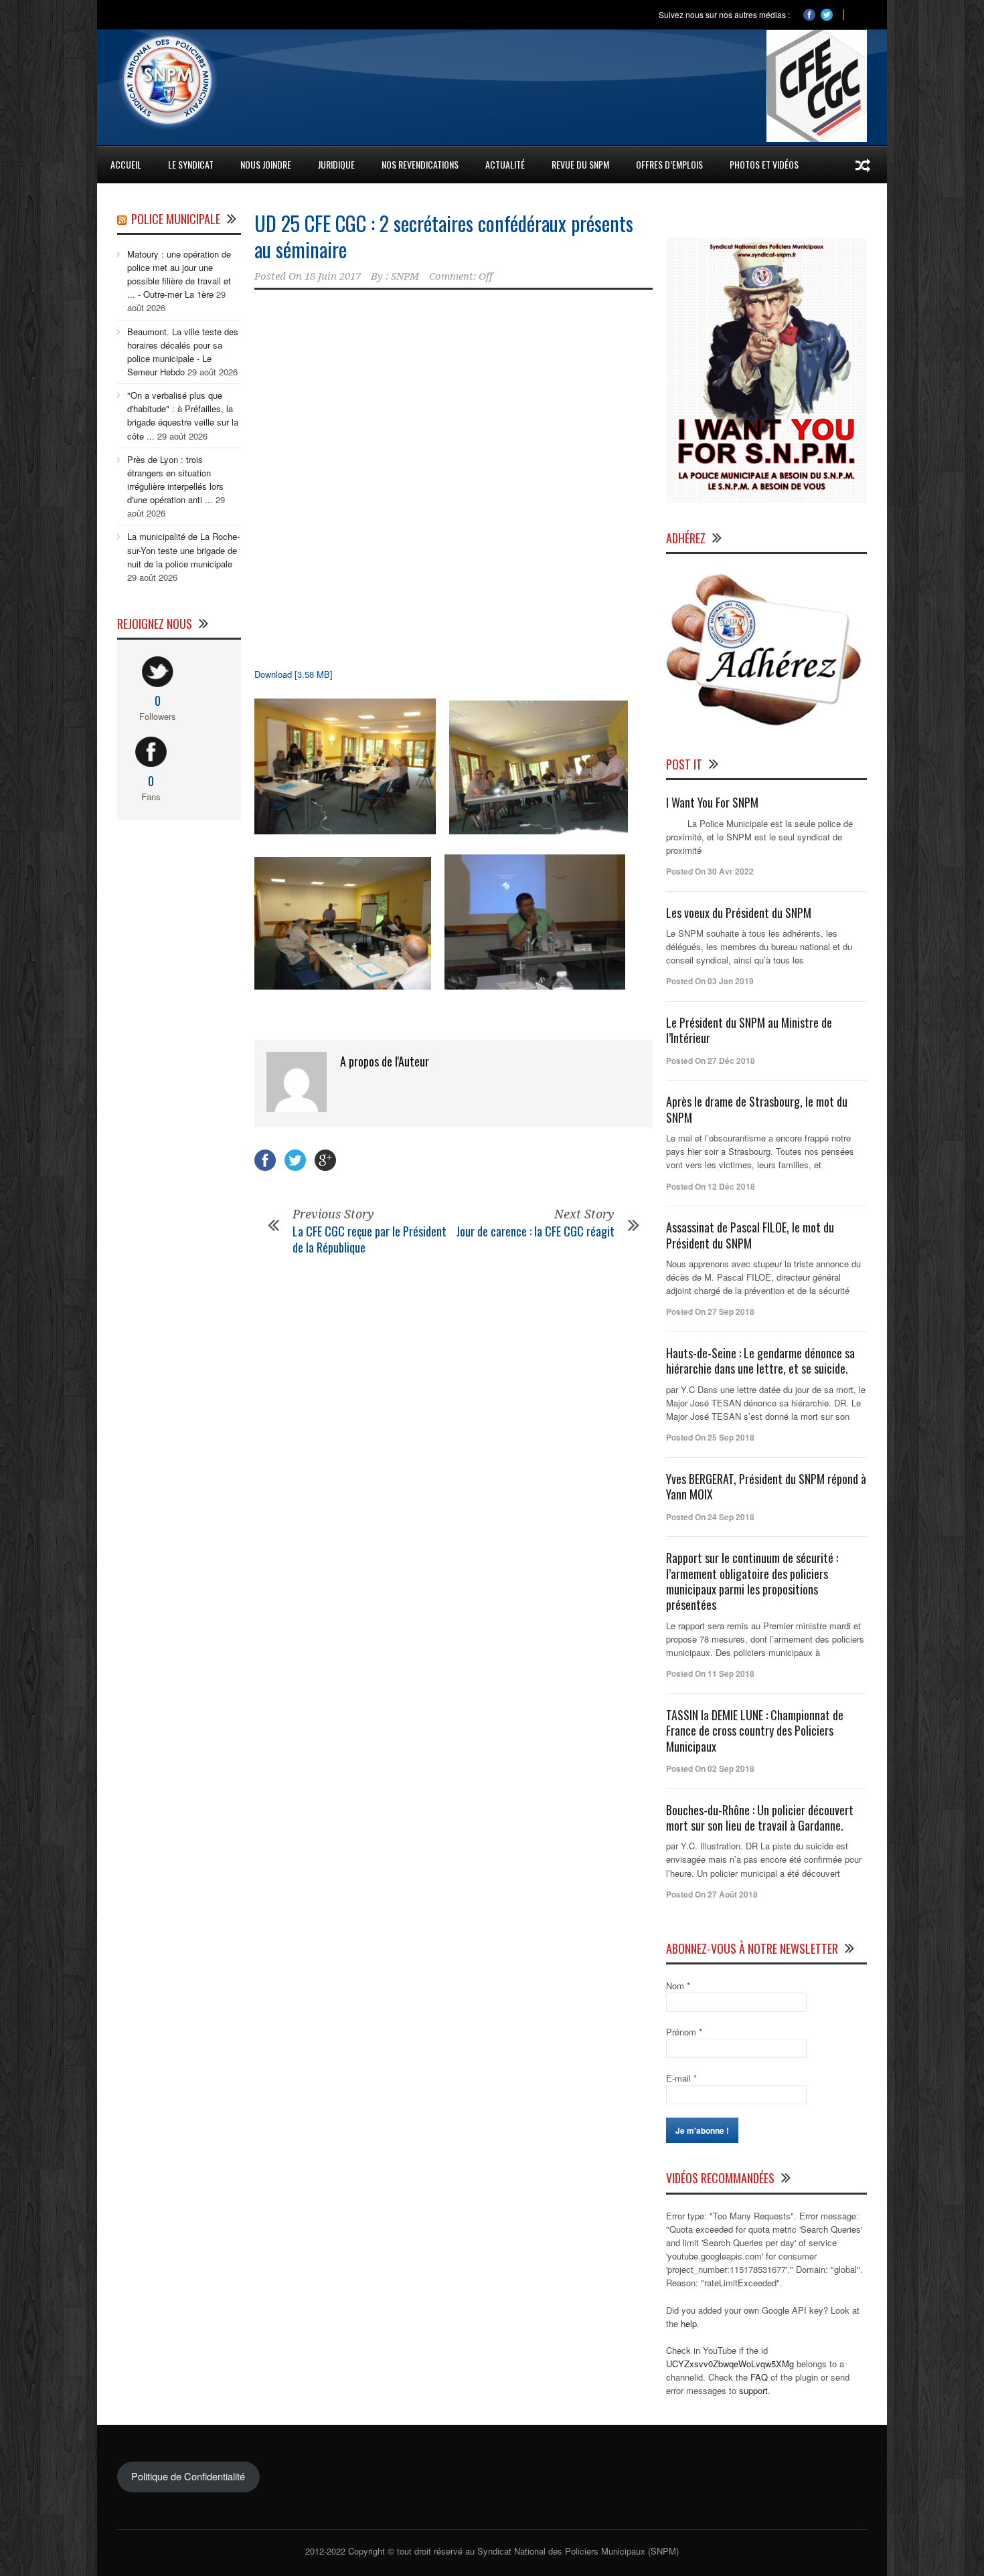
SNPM (405, 276)
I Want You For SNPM (712, 802)
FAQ (759, 2377)
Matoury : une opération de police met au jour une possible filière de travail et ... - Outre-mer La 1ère (179, 274)
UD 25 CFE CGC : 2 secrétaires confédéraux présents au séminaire (444, 236)
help (689, 2323)
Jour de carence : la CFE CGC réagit (535, 1231)
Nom (678, 1986)
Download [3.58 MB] (294, 674)
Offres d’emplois (669, 164)
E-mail (681, 2078)
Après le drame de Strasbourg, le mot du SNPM (757, 1109)
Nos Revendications (420, 164)
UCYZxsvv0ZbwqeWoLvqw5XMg (730, 2364)
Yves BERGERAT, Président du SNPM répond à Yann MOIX (766, 1486)
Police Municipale (176, 219)
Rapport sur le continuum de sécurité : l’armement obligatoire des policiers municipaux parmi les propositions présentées (752, 1581)
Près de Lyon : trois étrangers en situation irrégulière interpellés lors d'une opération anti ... (175, 479)
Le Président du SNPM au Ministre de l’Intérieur (749, 1030)
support (753, 2390)
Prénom (684, 2032)
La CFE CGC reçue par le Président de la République (370, 1239)
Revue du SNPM (580, 164)
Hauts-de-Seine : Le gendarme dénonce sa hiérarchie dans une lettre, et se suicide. (760, 1361)
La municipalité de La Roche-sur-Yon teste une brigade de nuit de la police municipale (183, 550)
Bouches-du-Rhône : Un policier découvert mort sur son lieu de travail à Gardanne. (760, 1818)
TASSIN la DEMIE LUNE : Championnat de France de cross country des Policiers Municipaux (755, 1731)
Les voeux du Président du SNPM (739, 913)
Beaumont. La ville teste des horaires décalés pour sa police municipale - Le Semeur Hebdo (183, 352)
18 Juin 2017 (333, 276)
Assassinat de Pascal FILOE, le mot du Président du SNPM (750, 1235)
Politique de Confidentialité (188, 2476)
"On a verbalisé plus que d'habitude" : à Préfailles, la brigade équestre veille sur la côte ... (183, 415)
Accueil (126, 164)
